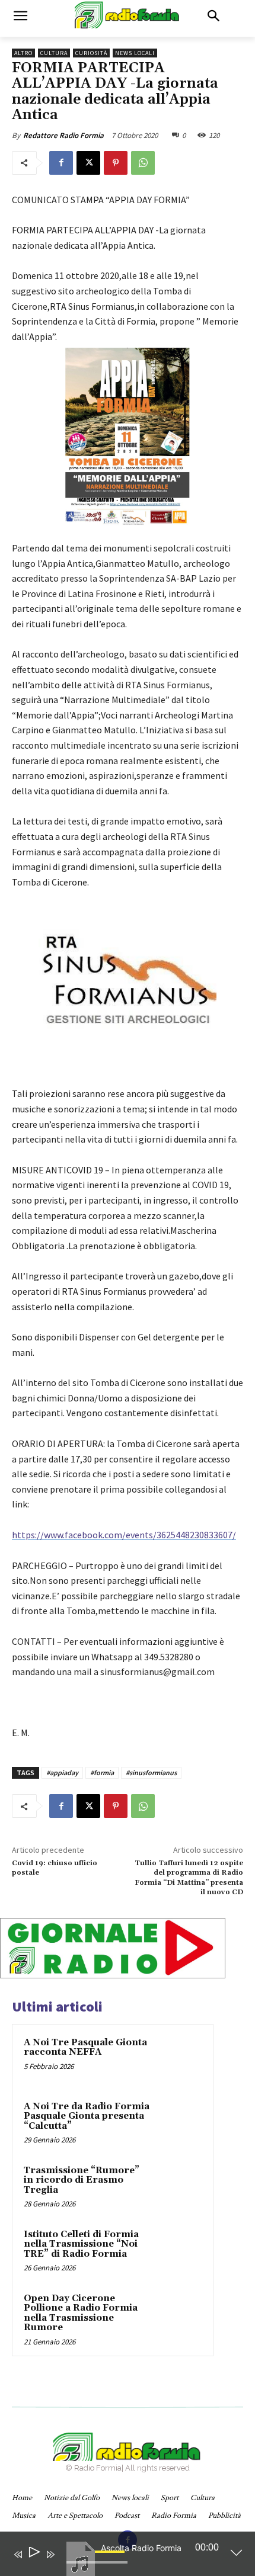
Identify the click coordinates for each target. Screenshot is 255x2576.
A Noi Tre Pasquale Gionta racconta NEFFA (85, 2048)
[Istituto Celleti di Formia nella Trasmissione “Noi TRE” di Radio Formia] (179, 2251)
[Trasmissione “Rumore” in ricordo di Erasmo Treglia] (179, 2187)
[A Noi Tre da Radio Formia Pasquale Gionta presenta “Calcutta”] (179, 2123)
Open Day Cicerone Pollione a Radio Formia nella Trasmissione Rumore (81, 2313)
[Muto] (68, 2562)
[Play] (34, 2554)
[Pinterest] (116, 163)
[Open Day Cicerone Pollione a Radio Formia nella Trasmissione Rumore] (179, 2315)
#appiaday (62, 1773)
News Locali (135, 53)
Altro (23, 53)
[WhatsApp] (143, 163)
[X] (88, 163)
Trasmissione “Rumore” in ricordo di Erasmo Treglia (82, 2180)
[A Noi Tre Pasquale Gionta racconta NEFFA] (179, 2059)
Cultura (54, 53)
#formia (102, 1773)
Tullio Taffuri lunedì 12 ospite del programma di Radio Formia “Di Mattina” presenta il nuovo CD (189, 1878)
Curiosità (91, 53)
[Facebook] (61, 163)
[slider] (111, 2561)
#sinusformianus (151, 1773)
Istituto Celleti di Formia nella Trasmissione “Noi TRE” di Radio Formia (81, 2244)
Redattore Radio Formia (63, 135)
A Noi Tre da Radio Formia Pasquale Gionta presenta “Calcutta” (87, 2116)
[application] (119, 2556)
